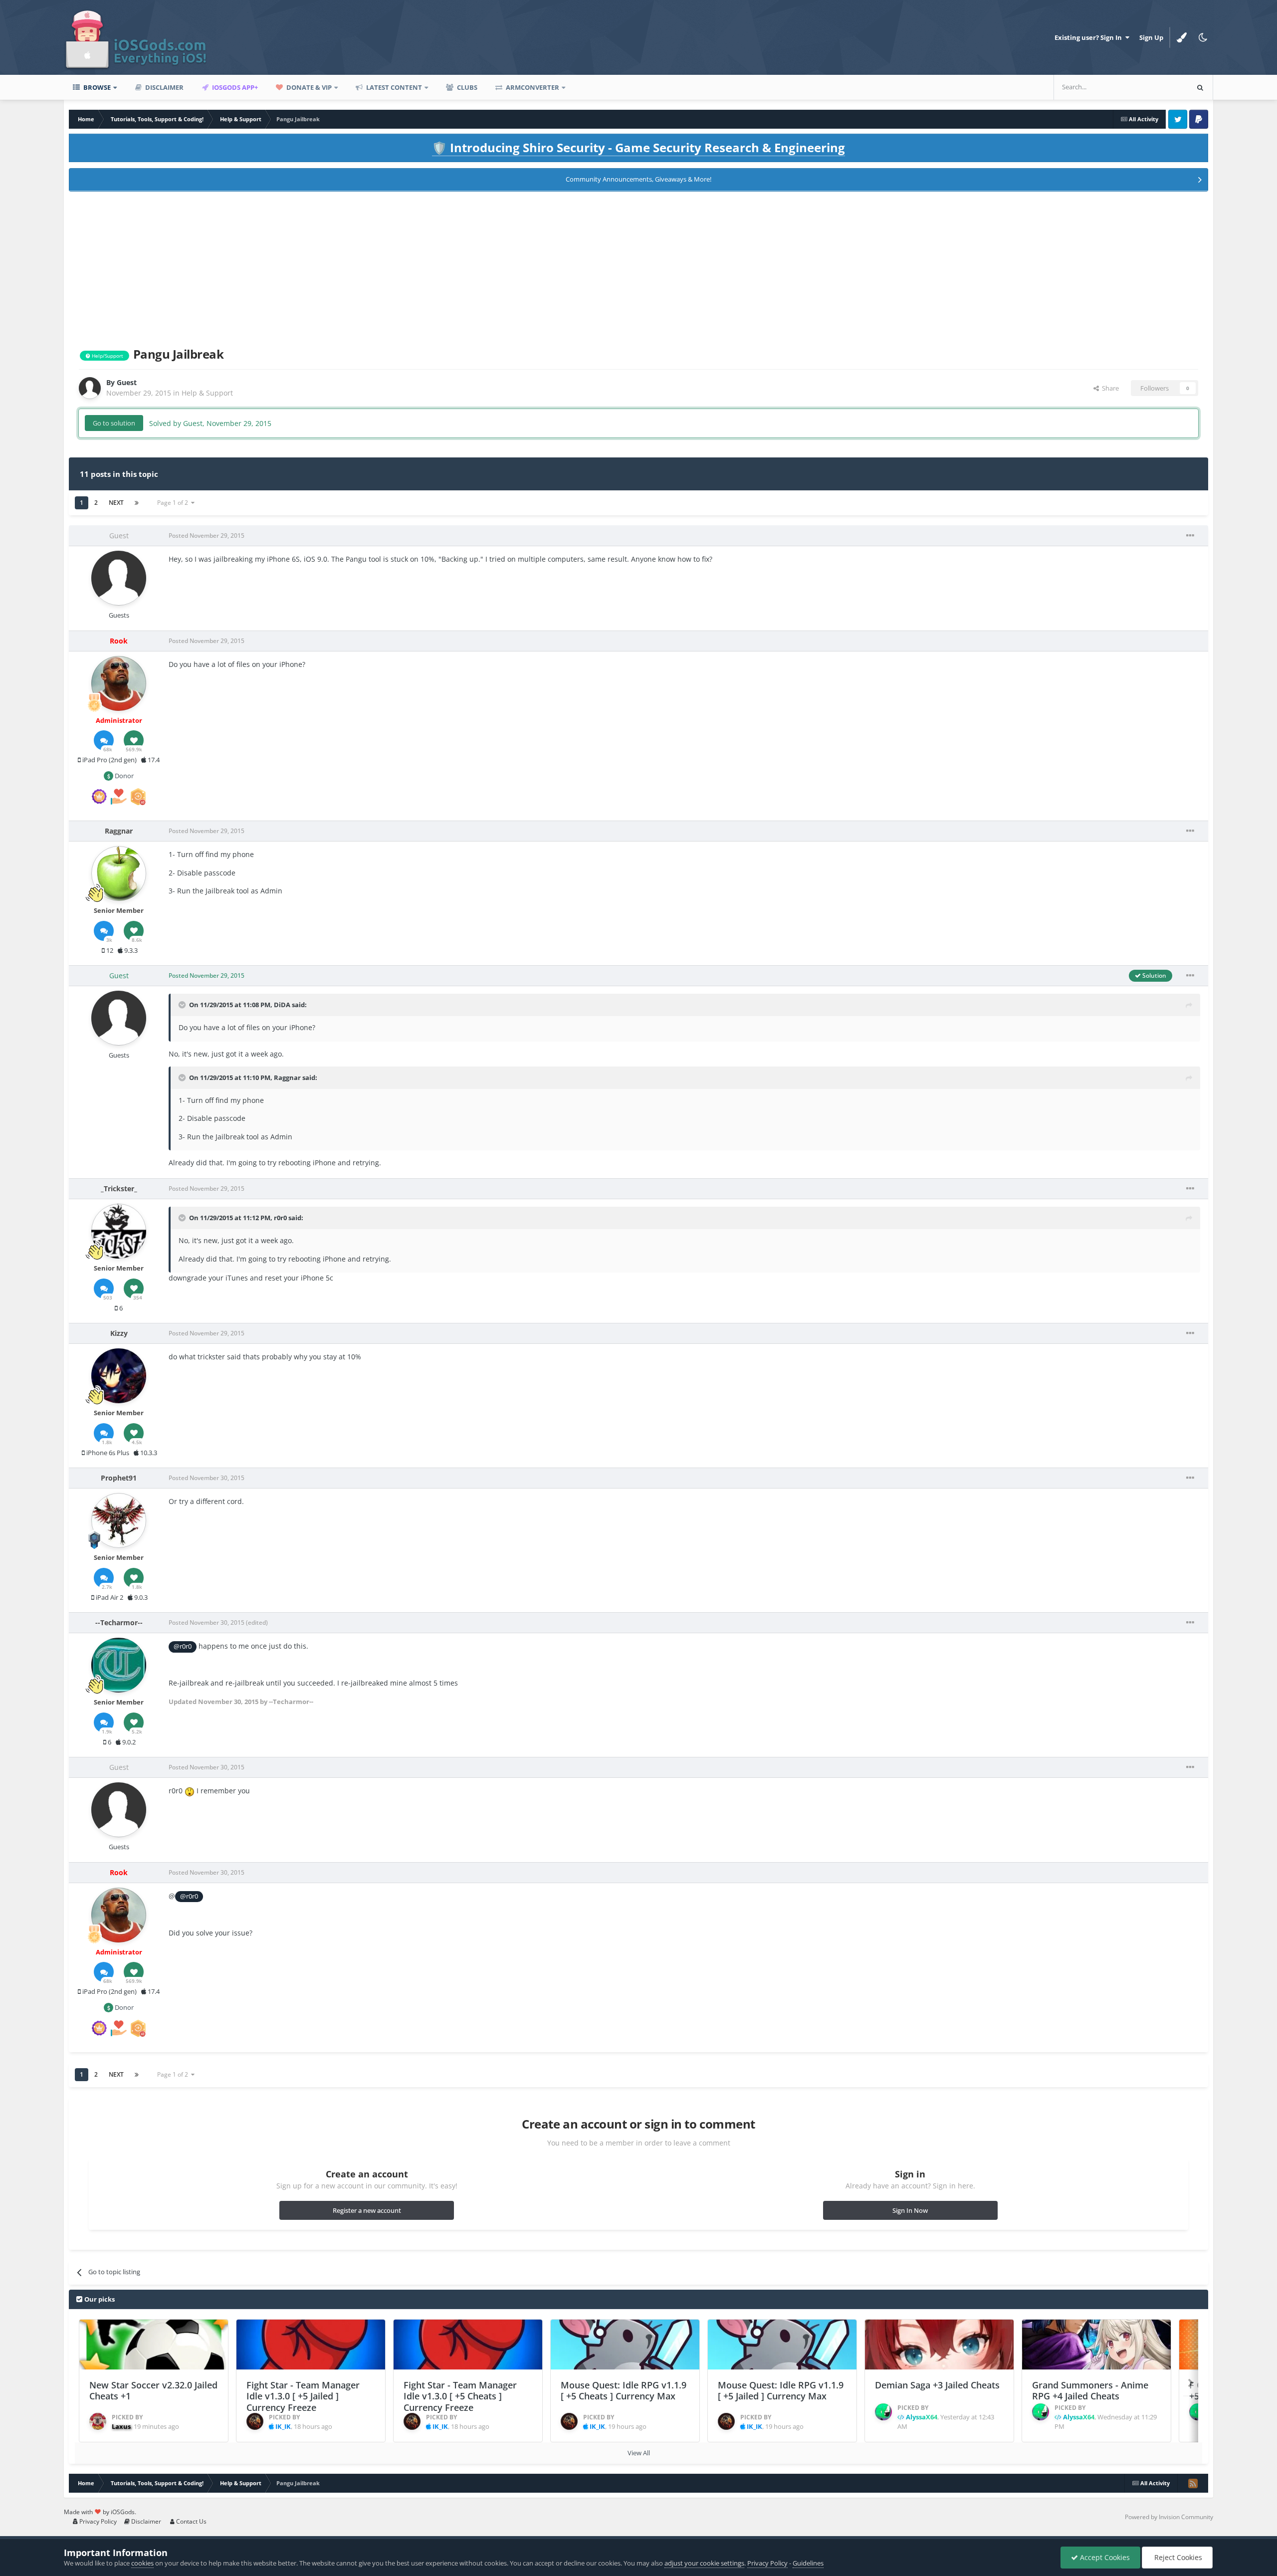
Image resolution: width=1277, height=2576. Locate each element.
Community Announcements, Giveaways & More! (638, 179)
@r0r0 (183, 1646)
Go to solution (114, 423)
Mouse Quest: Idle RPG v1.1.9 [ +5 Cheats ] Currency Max (624, 2391)
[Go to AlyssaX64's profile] (883, 2412)
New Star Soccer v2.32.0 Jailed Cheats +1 (153, 2391)
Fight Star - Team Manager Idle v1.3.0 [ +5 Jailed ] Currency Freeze (303, 2396)
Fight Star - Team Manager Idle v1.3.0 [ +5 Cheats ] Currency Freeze (460, 2396)
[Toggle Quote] (183, 1005)
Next (116, 503)
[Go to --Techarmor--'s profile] (119, 1665)
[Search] (1200, 87)
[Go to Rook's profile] (119, 683)
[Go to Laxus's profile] (98, 2421)
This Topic (1160, 87)
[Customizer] (1182, 37)
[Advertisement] (638, 267)
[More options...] (1190, 536)
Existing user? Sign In (1090, 37)
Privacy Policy (97, 2521)
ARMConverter (532, 87)
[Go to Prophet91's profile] (119, 1520)
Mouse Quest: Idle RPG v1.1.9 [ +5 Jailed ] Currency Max (781, 2391)
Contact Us (191, 2521)
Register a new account (367, 2210)
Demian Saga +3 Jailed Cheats (937, 2385)
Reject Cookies (1177, 2557)
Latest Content (393, 87)
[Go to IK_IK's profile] (255, 2421)
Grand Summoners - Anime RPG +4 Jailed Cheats (1090, 2391)
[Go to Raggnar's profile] (119, 873)
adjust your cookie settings (704, 2563)
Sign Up (1151, 37)
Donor (123, 776)
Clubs (466, 87)
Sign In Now (910, 2210)
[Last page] (137, 503)
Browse (96, 87)
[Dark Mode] (1203, 37)
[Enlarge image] (190, 1791)
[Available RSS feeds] (1193, 2483)
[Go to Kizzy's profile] (119, 1376)
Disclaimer (164, 87)
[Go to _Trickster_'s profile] (119, 1231)
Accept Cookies (1104, 2557)
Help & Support (207, 393)
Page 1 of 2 (174, 503)
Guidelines (808, 2563)
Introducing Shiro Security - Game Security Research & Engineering (638, 147)
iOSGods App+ (234, 87)
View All (639, 2453)
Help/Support (107, 356)
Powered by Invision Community (1169, 2517)
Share (1109, 388)
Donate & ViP (308, 87)
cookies (142, 2563)
